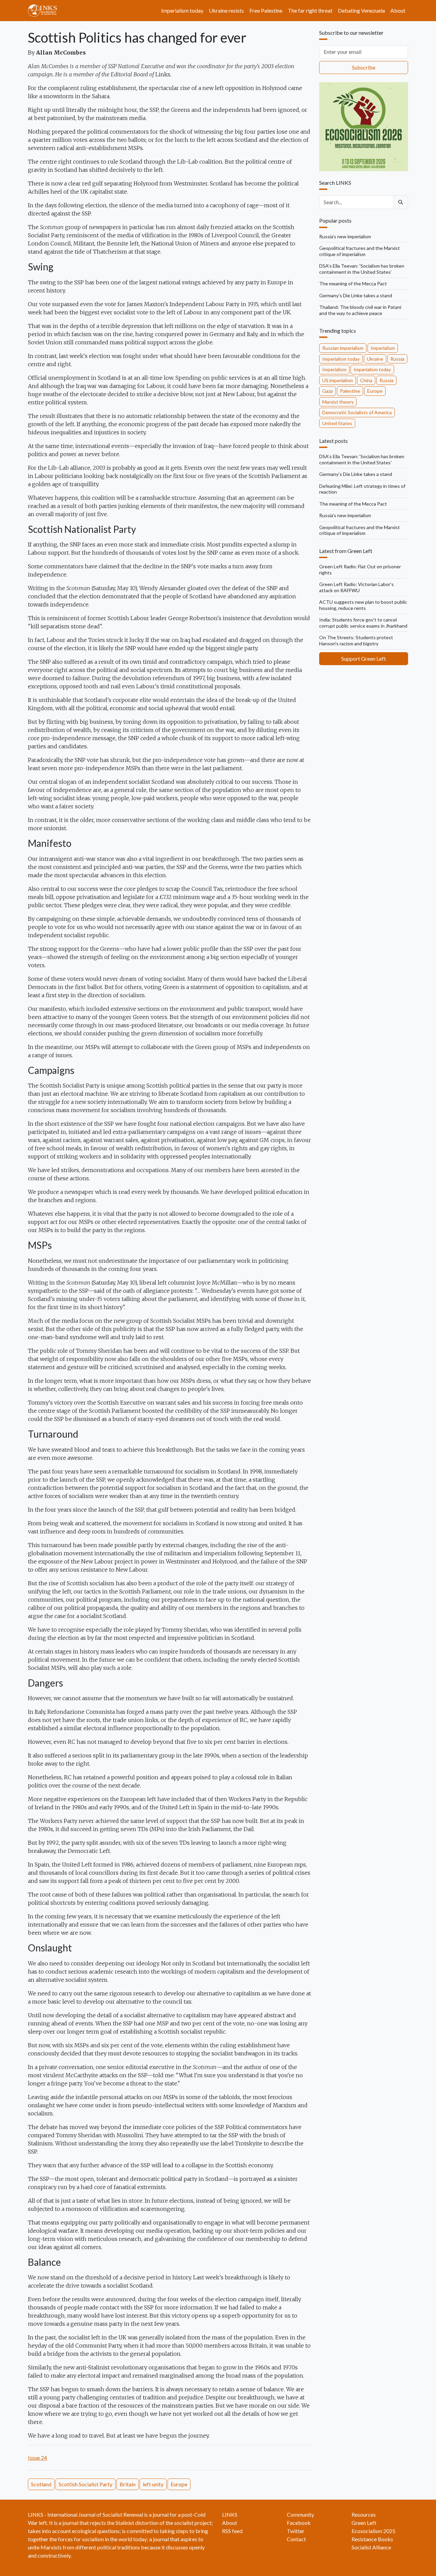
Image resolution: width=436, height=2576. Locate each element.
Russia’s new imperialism (345, 236)
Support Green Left (364, 658)
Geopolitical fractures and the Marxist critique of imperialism (360, 251)
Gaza (328, 391)
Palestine (350, 391)
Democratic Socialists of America (357, 412)
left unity (153, 2484)
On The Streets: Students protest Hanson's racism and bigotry (356, 640)
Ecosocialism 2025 (373, 2531)
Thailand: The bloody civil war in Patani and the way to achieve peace (360, 310)
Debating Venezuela (361, 10)
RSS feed (232, 2531)
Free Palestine (266, 10)
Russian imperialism (343, 348)
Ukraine (375, 359)
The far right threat (310, 10)
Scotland (41, 2484)
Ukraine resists (226, 10)
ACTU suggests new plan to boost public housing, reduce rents (363, 605)
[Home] (45, 11)
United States (337, 423)
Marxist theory (338, 402)
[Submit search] (401, 202)
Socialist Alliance (371, 2547)
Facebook (299, 2523)
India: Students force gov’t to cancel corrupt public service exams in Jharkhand (363, 623)
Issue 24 (37, 2458)
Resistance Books (372, 2539)
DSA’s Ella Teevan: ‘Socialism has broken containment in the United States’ (362, 269)
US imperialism (338, 380)
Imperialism (383, 348)
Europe (179, 2484)
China (366, 380)
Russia (397, 359)
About (398, 10)
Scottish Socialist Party (85, 2484)
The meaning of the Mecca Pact (353, 283)
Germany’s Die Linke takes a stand (356, 295)
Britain (128, 2484)
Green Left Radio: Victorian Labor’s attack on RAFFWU (356, 587)
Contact (296, 2539)
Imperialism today (182, 10)
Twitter (296, 2531)
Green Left (364, 2523)
